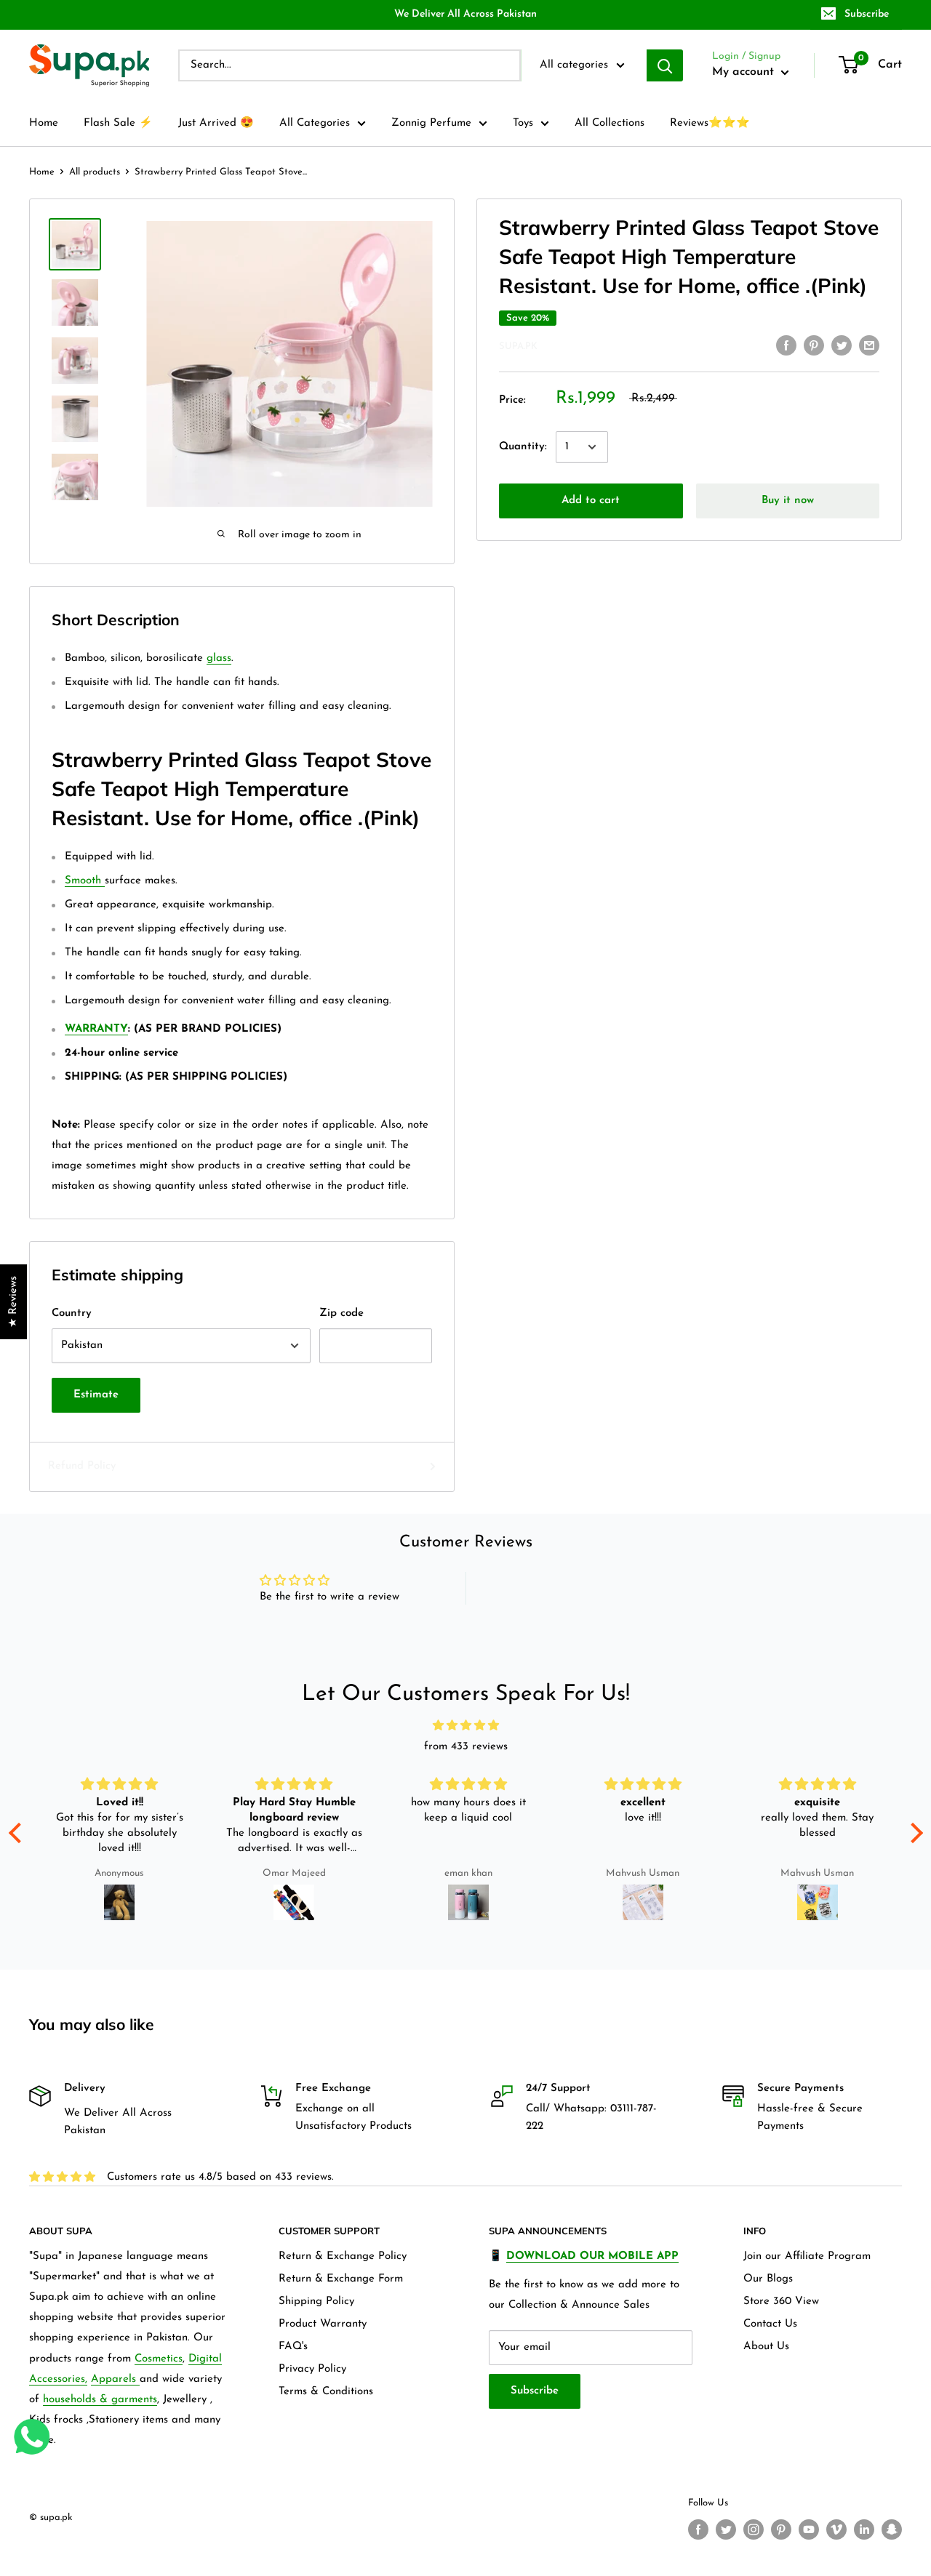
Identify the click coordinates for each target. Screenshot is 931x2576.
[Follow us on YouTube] (809, 2529)
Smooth (85, 881)
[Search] (665, 65)
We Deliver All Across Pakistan (465, 14)
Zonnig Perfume (431, 123)
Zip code (341, 1313)
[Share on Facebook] (786, 345)
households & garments (100, 2400)
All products (95, 172)
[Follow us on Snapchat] (892, 2529)
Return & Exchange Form (341, 2279)
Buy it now (788, 501)
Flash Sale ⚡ (118, 123)
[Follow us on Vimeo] (836, 2529)
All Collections (610, 123)
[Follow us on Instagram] (754, 2529)
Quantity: (523, 447)
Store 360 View (781, 2302)
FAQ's (293, 2347)
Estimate (96, 1395)
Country (72, 1313)
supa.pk (518, 346)
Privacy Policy (312, 2369)
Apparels (115, 2379)
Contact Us (770, 2324)
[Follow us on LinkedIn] (864, 2529)
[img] (466, 1726)
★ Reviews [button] (13, 1302)
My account (745, 72)
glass (219, 658)
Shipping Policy (316, 2302)
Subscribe (867, 14)
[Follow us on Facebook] (698, 2529)
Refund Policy (82, 1466)
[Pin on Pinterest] (814, 345)
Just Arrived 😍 (216, 123)
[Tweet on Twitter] (842, 345)
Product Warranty (323, 2324)
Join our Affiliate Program (807, 2256)
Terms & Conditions (326, 2392)
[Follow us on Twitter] (726, 2529)
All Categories (315, 123)
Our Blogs (768, 2279)
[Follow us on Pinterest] (781, 2529)
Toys (523, 123)
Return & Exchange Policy (343, 2256)
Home (44, 123)
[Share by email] (869, 345)
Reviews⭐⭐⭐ (710, 123)
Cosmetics (159, 2359)
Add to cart (591, 501)
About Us (766, 2347)
